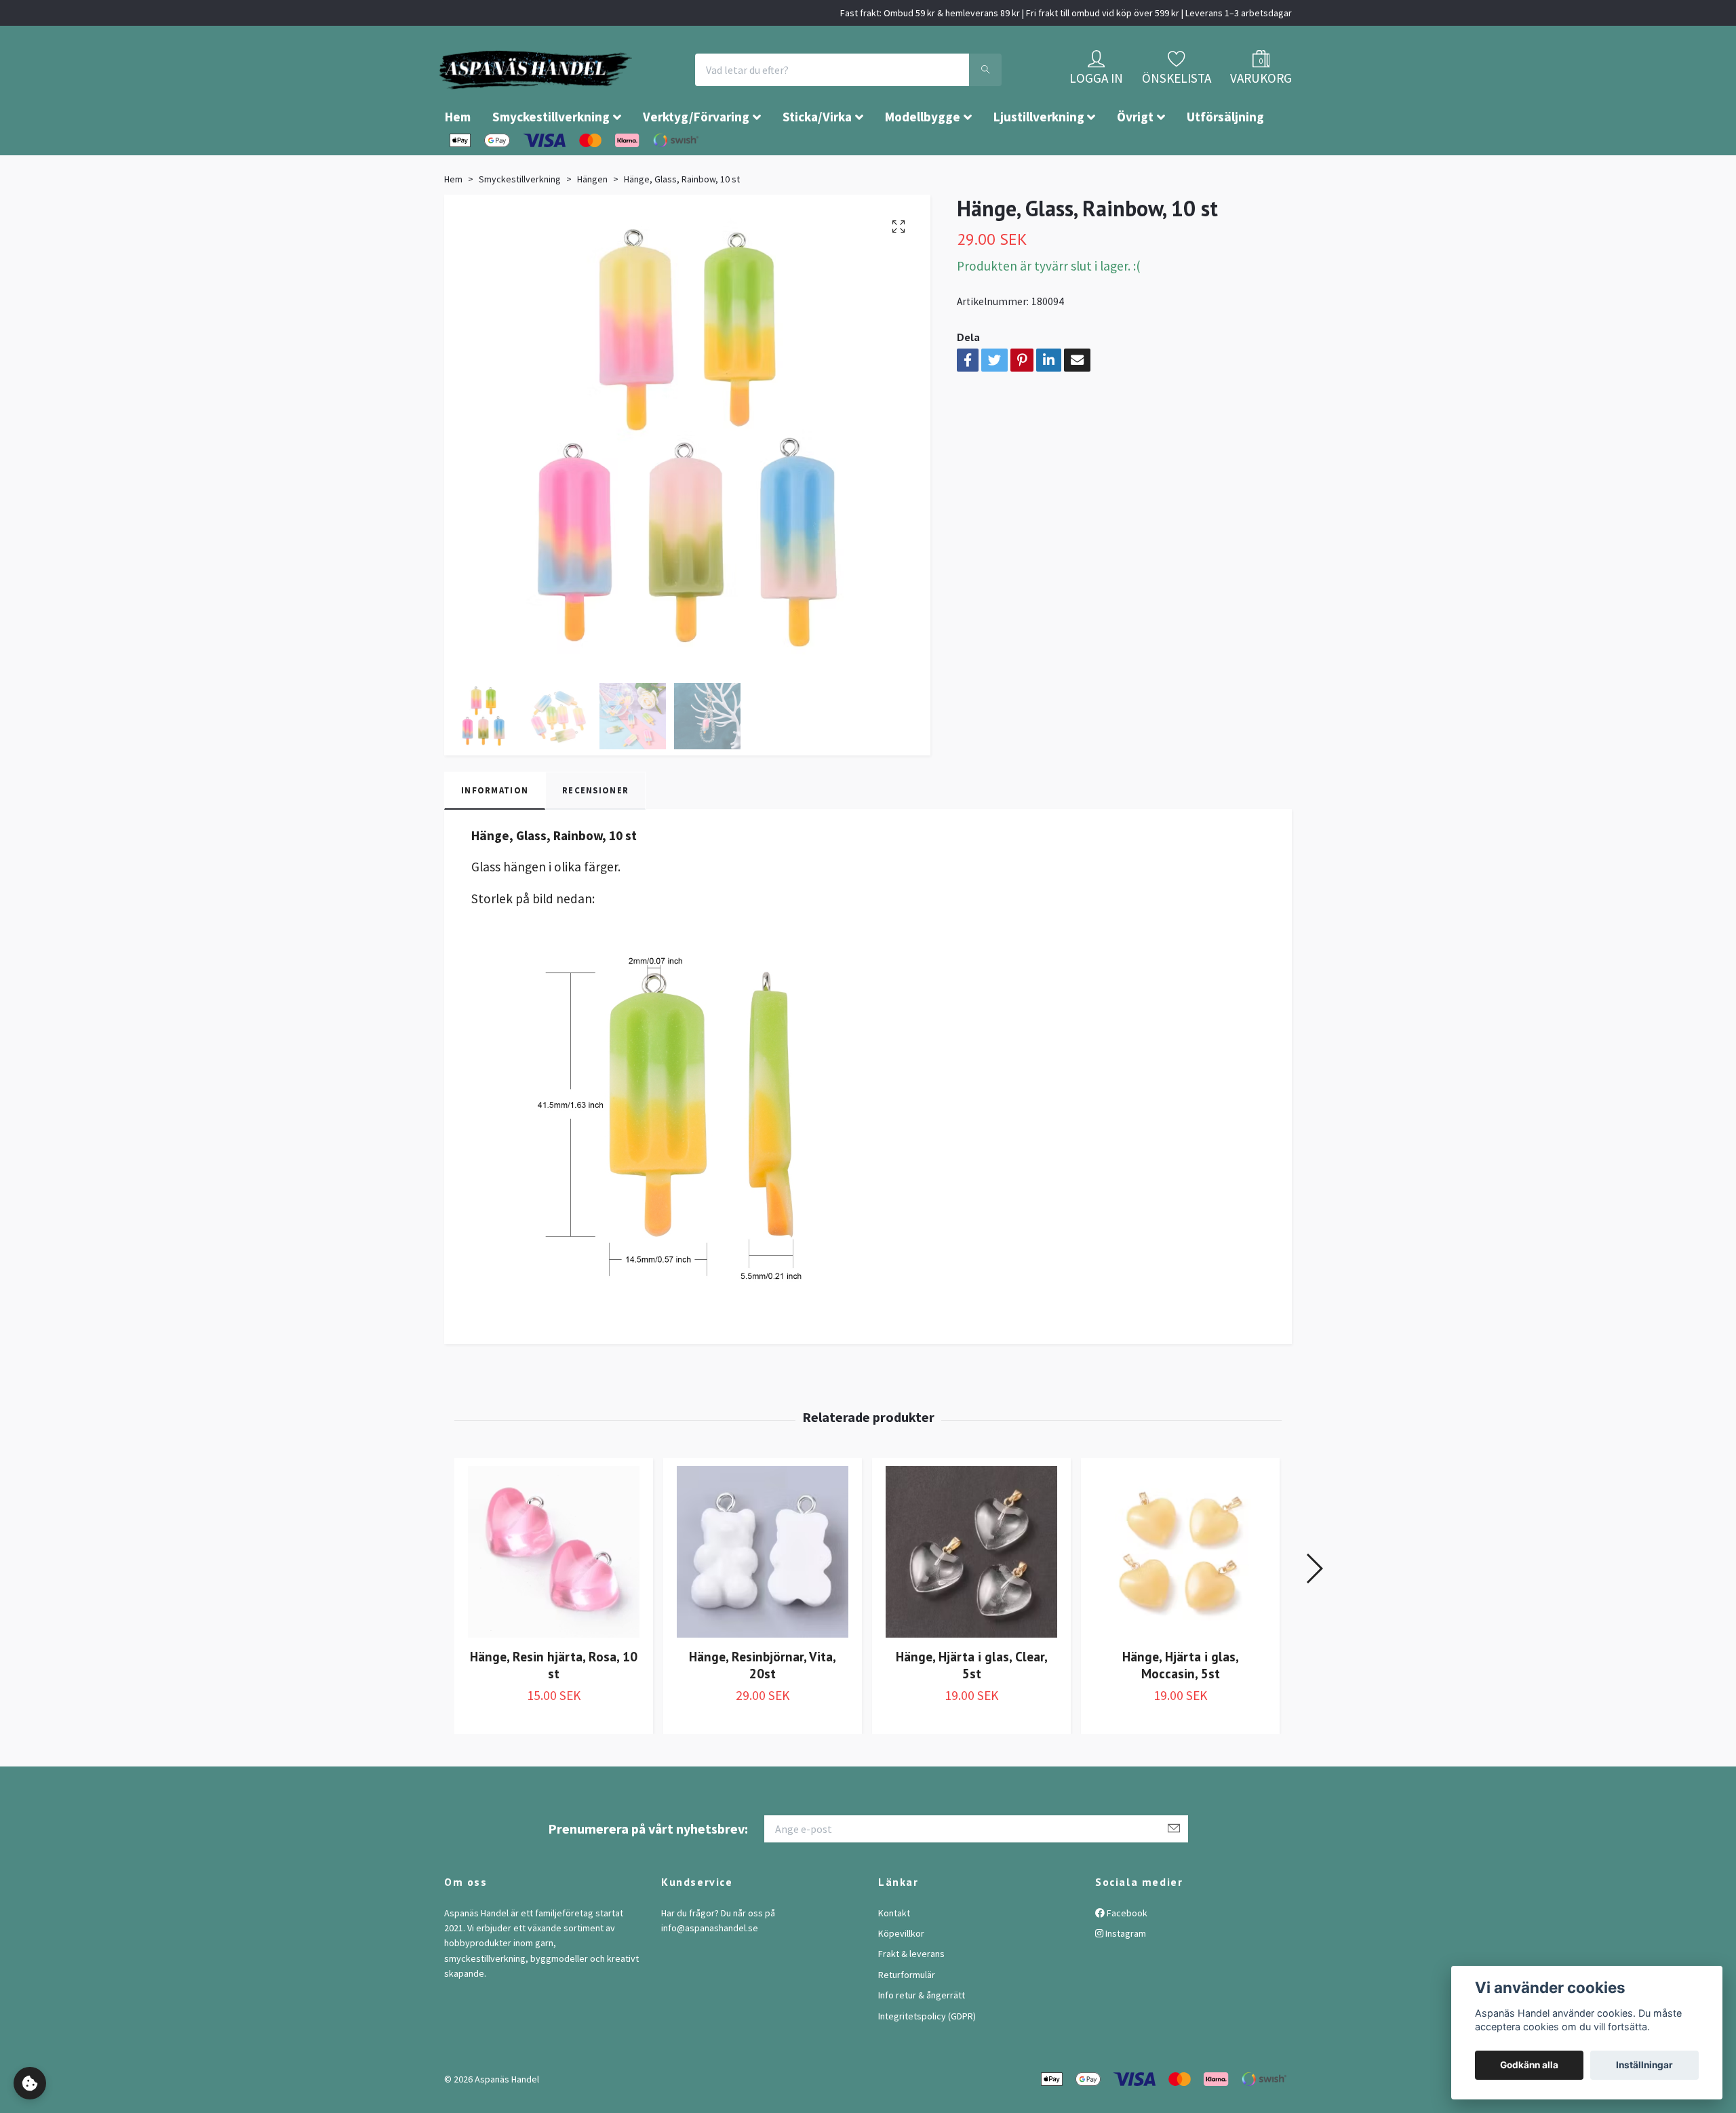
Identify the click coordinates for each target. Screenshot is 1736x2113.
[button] (1314, 1609)
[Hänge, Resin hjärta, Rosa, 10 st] (554, 1593)
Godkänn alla (1529, 2065)
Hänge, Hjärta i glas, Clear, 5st (972, 1705)
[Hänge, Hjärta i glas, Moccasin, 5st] (1180, 1593)
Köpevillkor (901, 1974)
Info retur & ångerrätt (922, 2036)
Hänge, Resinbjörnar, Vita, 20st (763, 1705)
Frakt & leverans (911, 1994)
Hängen (592, 220)
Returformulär (907, 2015)
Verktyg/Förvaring (696, 157)
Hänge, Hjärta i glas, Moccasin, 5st (1181, 1705)
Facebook (1126, 1954)
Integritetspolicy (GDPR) (927, 2057)
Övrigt (1135, 157)
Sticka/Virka (817, 157)
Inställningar (1644, 2065)
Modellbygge (923, 157)
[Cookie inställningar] (30, 2083)
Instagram (1125, 1974)
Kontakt (894, 1954)
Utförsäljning (1225, 157)
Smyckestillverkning (551, 157)
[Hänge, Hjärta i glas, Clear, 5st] (971, 1593)
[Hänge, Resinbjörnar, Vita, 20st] (763, 1593)
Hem (458, 157)
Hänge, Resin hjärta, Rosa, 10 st (554, 1705)
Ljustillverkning (1039, 157)
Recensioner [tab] (595, 831)
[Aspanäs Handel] (614, 90)
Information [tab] (495, 831)
